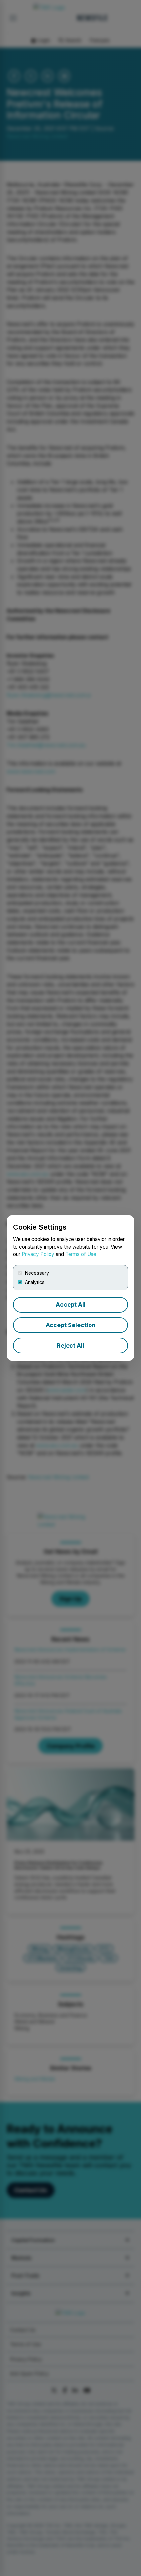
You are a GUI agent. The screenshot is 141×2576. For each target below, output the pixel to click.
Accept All (71, 1305)
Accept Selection (70, 1325)
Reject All (70, 1345)
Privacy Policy (38, 1254)
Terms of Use (81, 1254)
